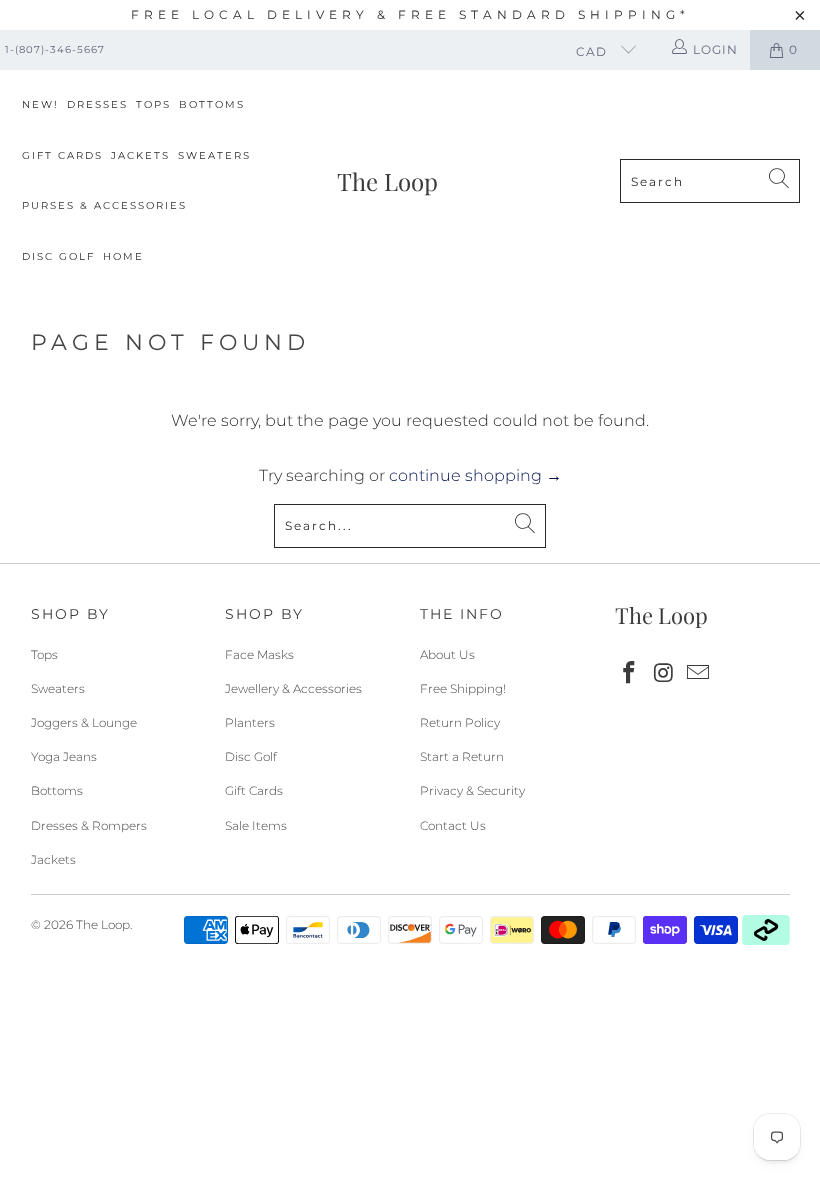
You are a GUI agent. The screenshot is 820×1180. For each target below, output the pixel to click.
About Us (447, 654)
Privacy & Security (472, 790)
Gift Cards (62, 155)
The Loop (103, 924)
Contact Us (453, 825)
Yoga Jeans (64, 756)
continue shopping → (475, 475)
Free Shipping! (463, 688)
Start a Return (462, 756)
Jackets (140, 155)
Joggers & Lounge (84, 722)
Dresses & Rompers (89, 825)
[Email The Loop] (699, 674)
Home (123, 256)
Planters (250, 722)
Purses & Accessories (104, 205)
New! (40, 104)
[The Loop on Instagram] (664, 674)
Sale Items (256, 825)
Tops (153, 104)
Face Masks (259, 654)
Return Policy (460, 722)
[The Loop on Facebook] (630, 674)
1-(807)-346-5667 (55, 49)
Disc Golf (58, 256)
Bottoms (212, 104)
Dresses (97, 104)
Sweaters (214, 155)
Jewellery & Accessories (293, 688)
